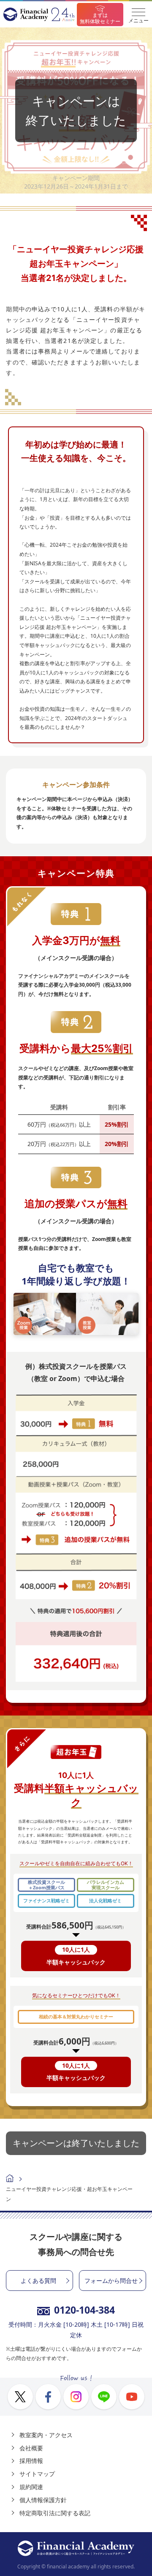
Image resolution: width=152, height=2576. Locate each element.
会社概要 (31, 2448)
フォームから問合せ (111, 2281)
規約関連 (31, 2487)
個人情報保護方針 (43, 2500)
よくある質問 (38, 2281)
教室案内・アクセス (46, 2435)
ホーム (10, 2179)
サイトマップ (37, 2474)
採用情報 (31, 2461)
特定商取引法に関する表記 (55, 2513)
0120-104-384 (84, 2310)
